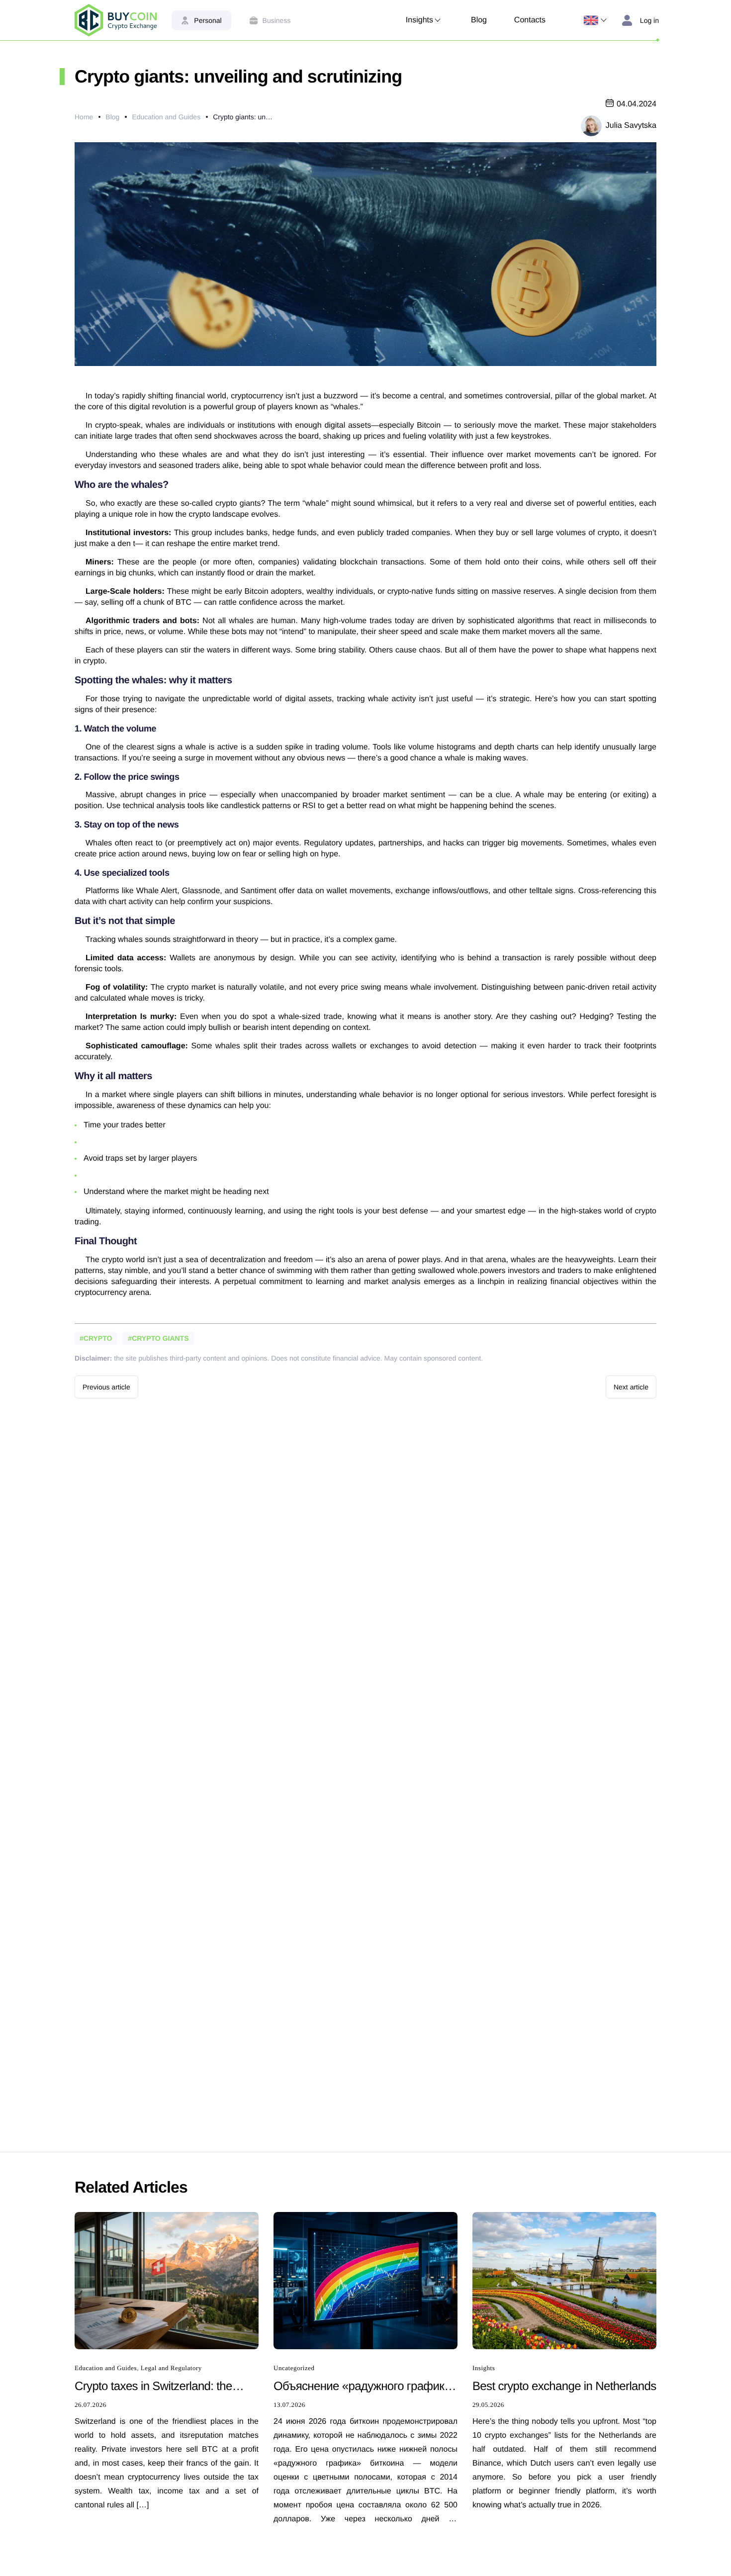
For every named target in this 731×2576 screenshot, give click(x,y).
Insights (419, 20)
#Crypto (96, 1338)
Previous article (106, 1387)
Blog (479, 20)
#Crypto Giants (158, 1338)
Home (84, 117)
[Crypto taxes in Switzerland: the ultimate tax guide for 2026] (167, 2280)
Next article (631, 1387)
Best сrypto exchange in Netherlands (564, 2386)
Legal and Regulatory (171, 2368)
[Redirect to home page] (116, 20)
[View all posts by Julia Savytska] (591, 125)
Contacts (530, 20)
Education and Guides (166, 117)
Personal (208, 20)
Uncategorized (294, 2368)
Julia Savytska (631, 126)
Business (277, 20)
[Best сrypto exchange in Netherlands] (564, 2280)
